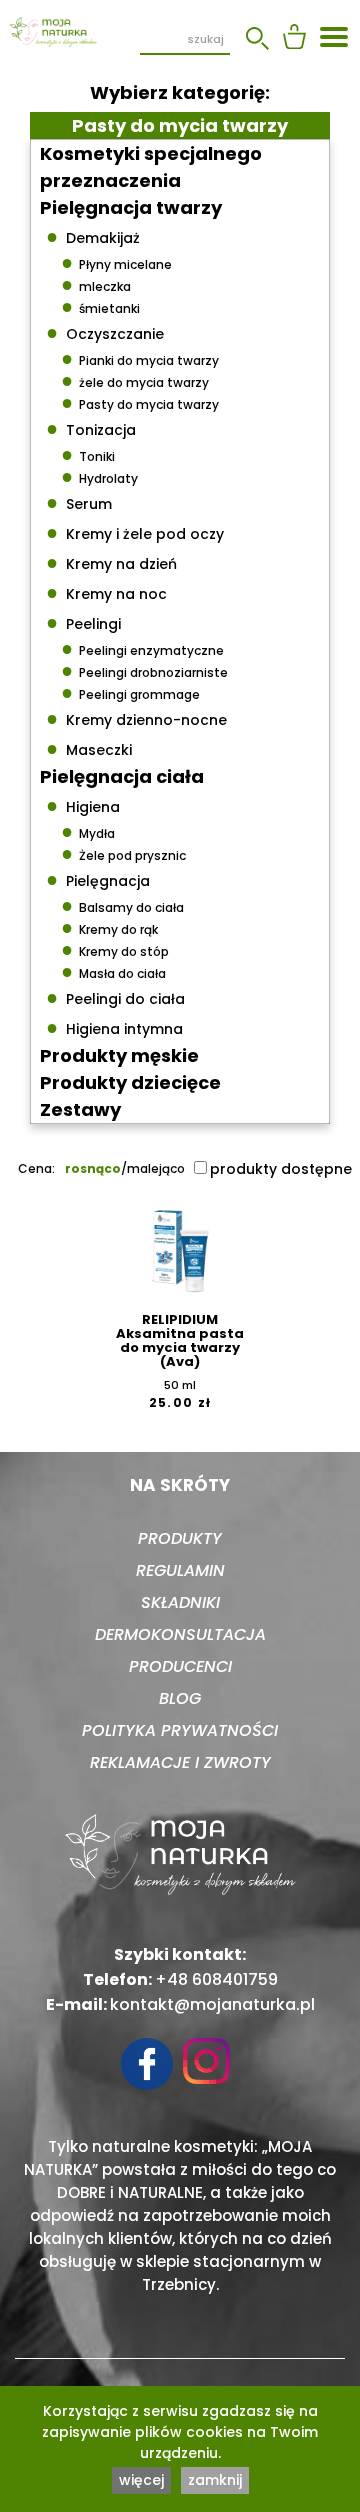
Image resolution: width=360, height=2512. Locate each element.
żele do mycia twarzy (135, 380)
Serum (79, 502)
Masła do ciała (113, 971)
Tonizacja (91, 428)
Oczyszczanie (105, 332)
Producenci (180, 1666)
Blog (180, 1698)
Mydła (88, 831)
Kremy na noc (106, 592)
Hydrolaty (99, 476)
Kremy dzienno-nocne (136, 718)
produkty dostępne (281, 1169)
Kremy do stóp (115, 949)
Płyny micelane (116, 262)
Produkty (180, 1538)
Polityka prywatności (180, 1730)
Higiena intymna (114, 1027)
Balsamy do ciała (122, 905)
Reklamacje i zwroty (180, 1762)
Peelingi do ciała (115, 997)
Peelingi (83, 622)
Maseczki (89, 748)
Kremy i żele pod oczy (135, 532)
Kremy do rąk (109, 927)
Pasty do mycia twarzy (140, 402)
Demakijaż (93, 236)
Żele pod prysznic (123, 853)
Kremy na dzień (111, 562)
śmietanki (100, 306)
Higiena (83, 805)
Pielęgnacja (98, 879)
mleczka (96, 284)
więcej (141, 2480)
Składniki (180, 1602)
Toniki (88, 454)
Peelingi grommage (130, 692)
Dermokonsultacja (180, 1634)
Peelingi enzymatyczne (142, 648)
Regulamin (180, 1570)
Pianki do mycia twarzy (140, 358)
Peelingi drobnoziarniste (144, 670)
